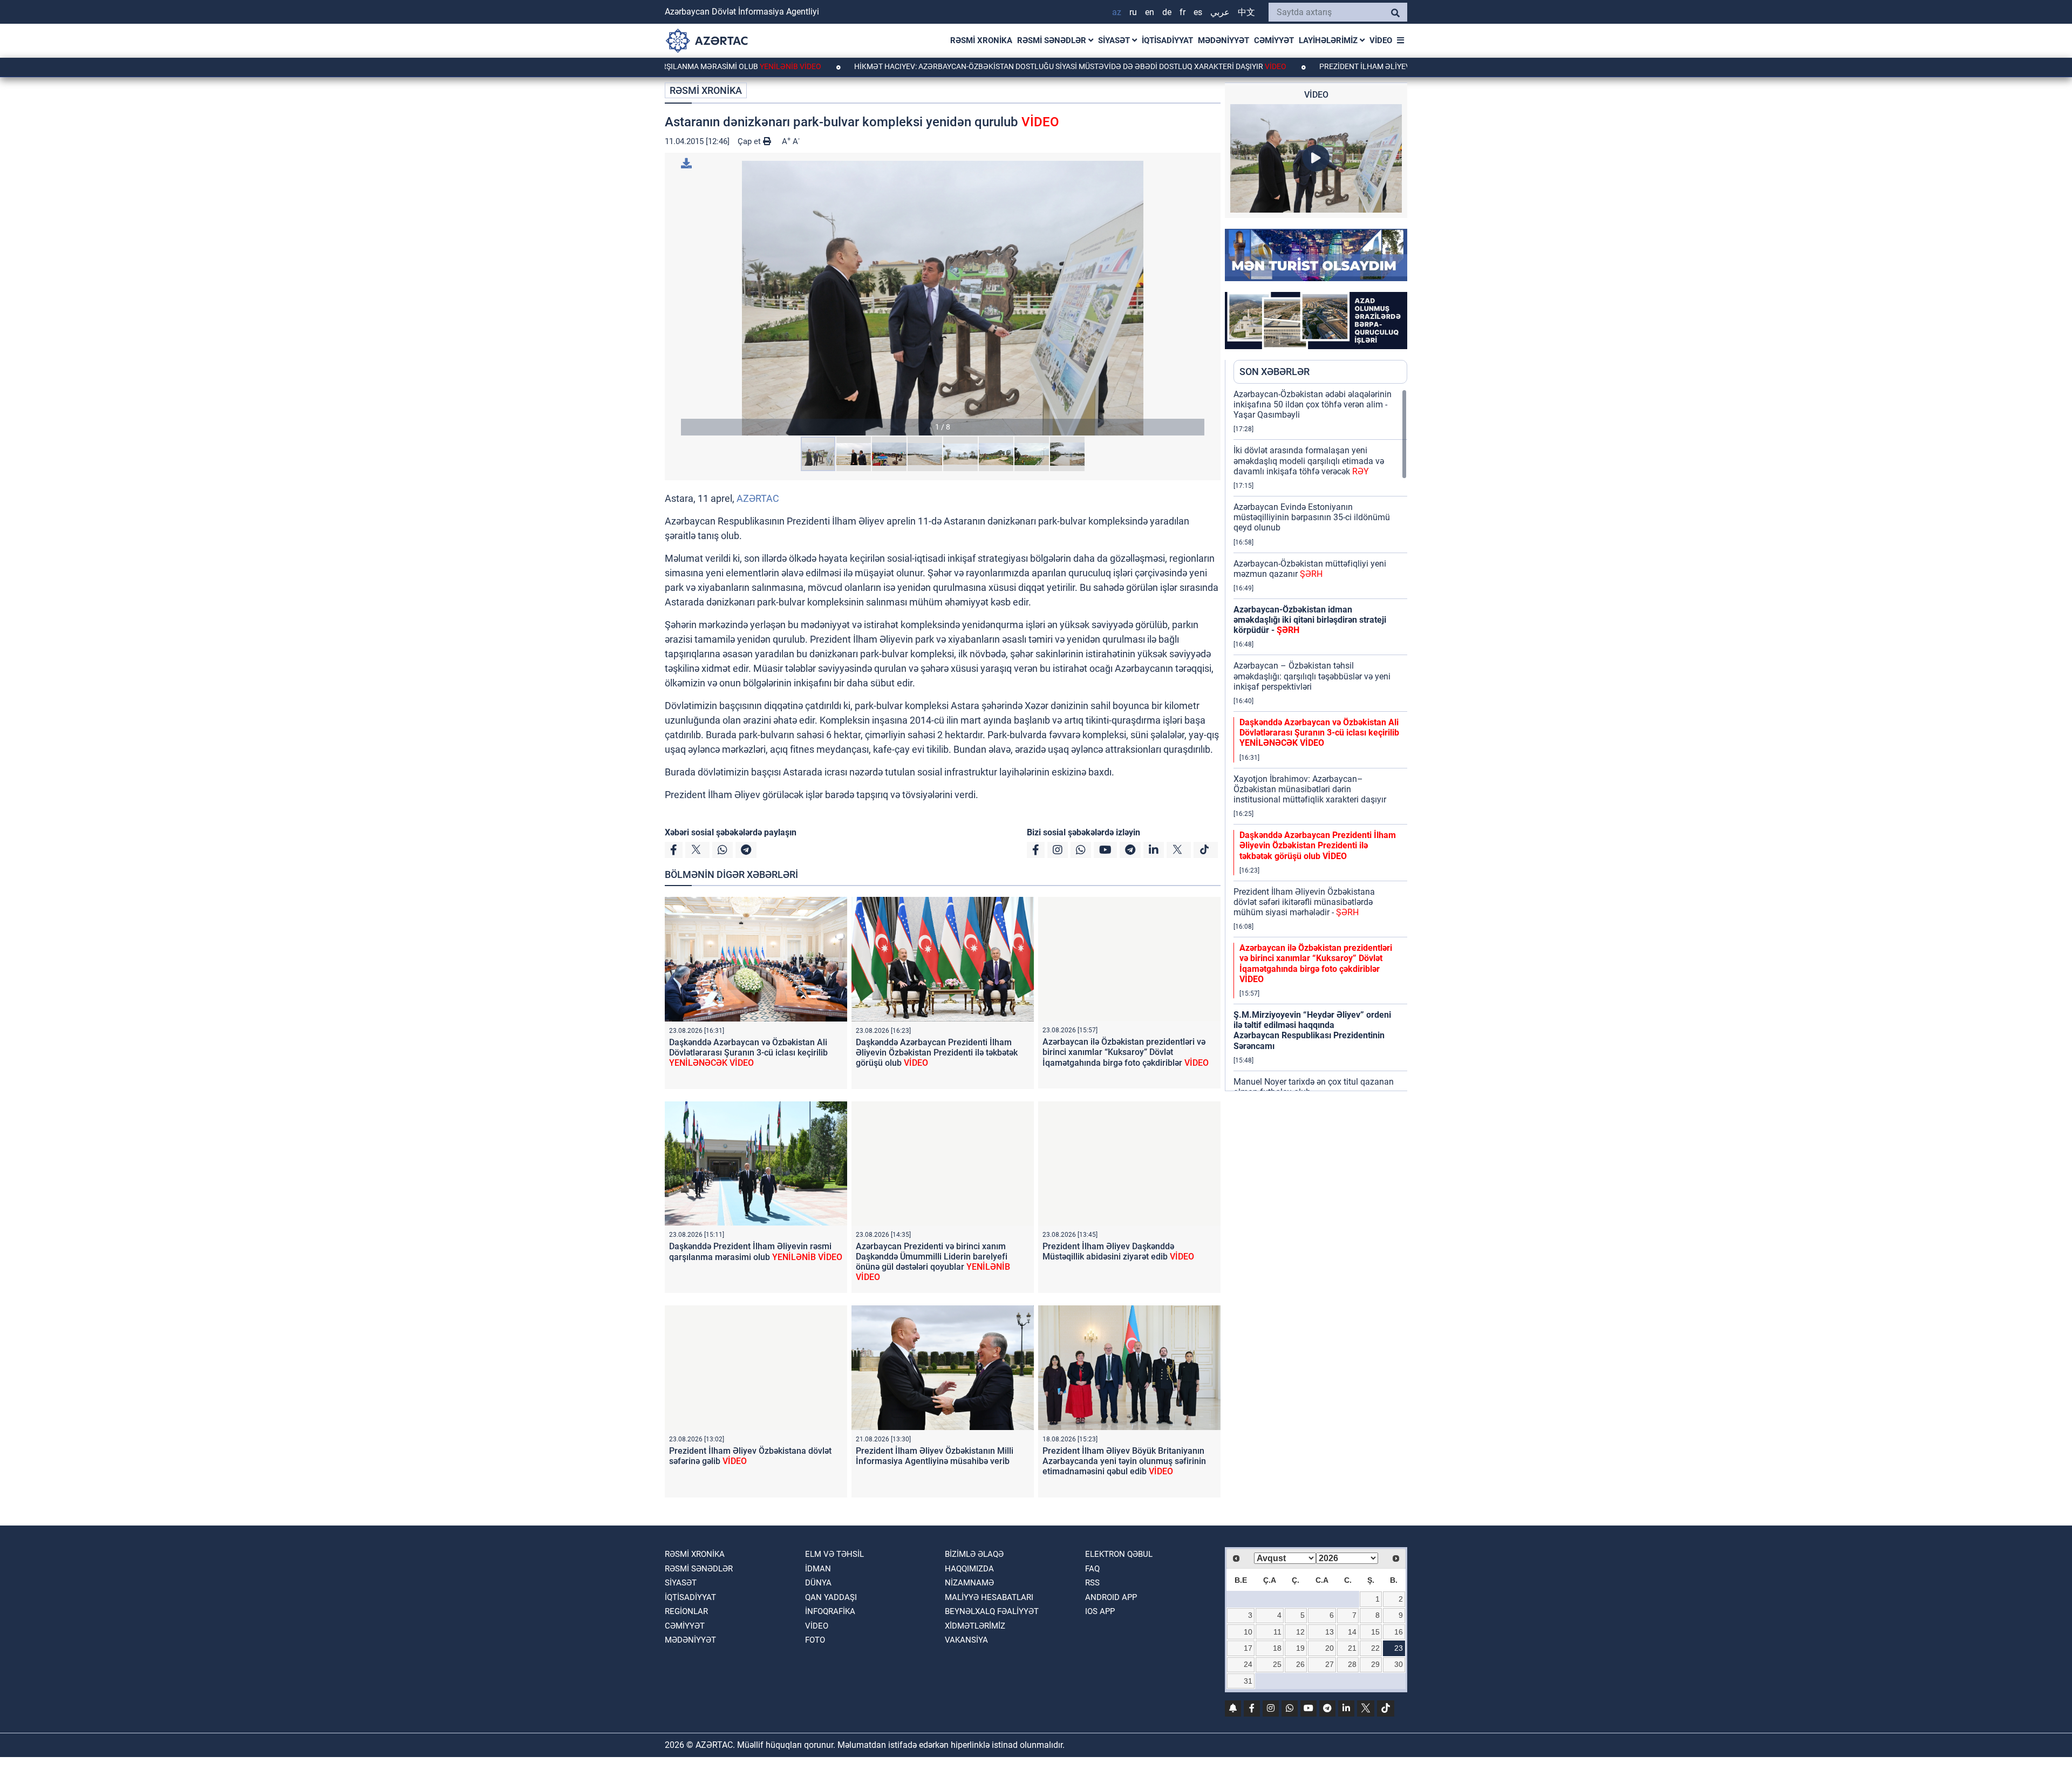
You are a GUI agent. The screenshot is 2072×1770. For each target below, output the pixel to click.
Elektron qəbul (1119, 1554)
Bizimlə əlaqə (974, 1554)
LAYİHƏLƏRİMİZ (1329, 40)
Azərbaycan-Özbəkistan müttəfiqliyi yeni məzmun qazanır (1310, 569)
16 (1399, 1632)
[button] (943, 298)
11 (1277, 1632)
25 (1277, 1664)
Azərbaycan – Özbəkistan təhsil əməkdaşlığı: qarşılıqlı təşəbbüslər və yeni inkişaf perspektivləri (1312, 676)
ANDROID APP (1111, 1597)
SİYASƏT (1115, 40)
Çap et (750, 141)
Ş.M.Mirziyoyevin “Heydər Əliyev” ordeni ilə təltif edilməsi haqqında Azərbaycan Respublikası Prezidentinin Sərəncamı (1312, 1030)
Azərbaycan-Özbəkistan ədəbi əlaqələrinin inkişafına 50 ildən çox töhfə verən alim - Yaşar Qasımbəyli (1313, 404)
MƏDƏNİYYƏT (1224, 40)
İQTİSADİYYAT (1167, 40)
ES (1198, 12)
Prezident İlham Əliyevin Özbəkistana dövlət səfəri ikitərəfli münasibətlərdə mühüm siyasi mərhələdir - (1304, 902)
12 (1300, 1632)
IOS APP (1100, 1611)
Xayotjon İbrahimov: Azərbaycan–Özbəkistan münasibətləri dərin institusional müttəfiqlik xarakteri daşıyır (1310, 789)
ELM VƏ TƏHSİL (834, 1554)
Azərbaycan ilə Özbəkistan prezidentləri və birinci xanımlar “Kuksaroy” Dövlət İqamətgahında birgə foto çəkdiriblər (1126, 1052)
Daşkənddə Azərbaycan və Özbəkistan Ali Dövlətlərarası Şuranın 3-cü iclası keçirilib (748, 1053)
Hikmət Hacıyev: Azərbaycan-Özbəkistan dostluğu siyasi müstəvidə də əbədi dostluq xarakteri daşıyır (975, 66)
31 (1248, 1681)
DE (1167, 12)
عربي (1220, 12)
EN (1150, 12)
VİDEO (1381, 40)
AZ (1117, 12)
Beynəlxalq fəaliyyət (992, 1611)
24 (1248, 1664)
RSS (1092, 1583)
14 (1352, 1632)
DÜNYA (818, 1583)
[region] (1320, 740)
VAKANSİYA (966, 1640)
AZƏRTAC (758, 498)
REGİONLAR (686, 1611)
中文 (1246, 12)
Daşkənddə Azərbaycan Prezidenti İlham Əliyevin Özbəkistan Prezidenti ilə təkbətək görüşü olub (937, 1053)
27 (1330, 1664)
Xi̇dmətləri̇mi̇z (975, 1626)
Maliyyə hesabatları (989, 1597)
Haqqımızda (969, 1569)
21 (1352, 1648)
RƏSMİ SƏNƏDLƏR (1053, 40)
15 (1375, 1632)
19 (1300, 1648)
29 (1375, 1664)
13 (1330, 1632)
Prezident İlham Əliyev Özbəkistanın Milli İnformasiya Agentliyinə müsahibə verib (935, 1456)
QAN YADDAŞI (831, 1597)
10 (1248, 1632)
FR (1182, 12)
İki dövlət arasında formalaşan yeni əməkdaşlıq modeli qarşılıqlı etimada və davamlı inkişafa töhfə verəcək (1309, 461)
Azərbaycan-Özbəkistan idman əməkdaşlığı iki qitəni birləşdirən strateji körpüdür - (1310, 620)
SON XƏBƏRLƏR (1274, 372)
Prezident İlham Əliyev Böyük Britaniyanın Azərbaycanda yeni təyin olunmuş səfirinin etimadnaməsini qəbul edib (1124, 1461)
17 (1248, 1648)
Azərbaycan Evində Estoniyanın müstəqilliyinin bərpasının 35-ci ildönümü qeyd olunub (1312, 517)
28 (1352, 1664)
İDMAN (818, 1569)
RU (1133, 12)
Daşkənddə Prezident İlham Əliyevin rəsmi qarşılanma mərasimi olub (756, 1251)
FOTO (815, 1640)
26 (1300, 1664)
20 (1330, 1648)
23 (1399, 1648)
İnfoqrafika (830, 1611)
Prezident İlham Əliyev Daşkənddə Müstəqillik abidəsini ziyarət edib (1373, 66)
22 (1375, 1648)
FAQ (1092, 1569)
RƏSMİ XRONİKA (981, 40)
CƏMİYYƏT (1274, 40)
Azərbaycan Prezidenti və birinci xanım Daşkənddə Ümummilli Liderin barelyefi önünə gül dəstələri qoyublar (933, 1262)
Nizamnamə (969, 1583)
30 (1399, 1664)
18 (1277, 1648)
